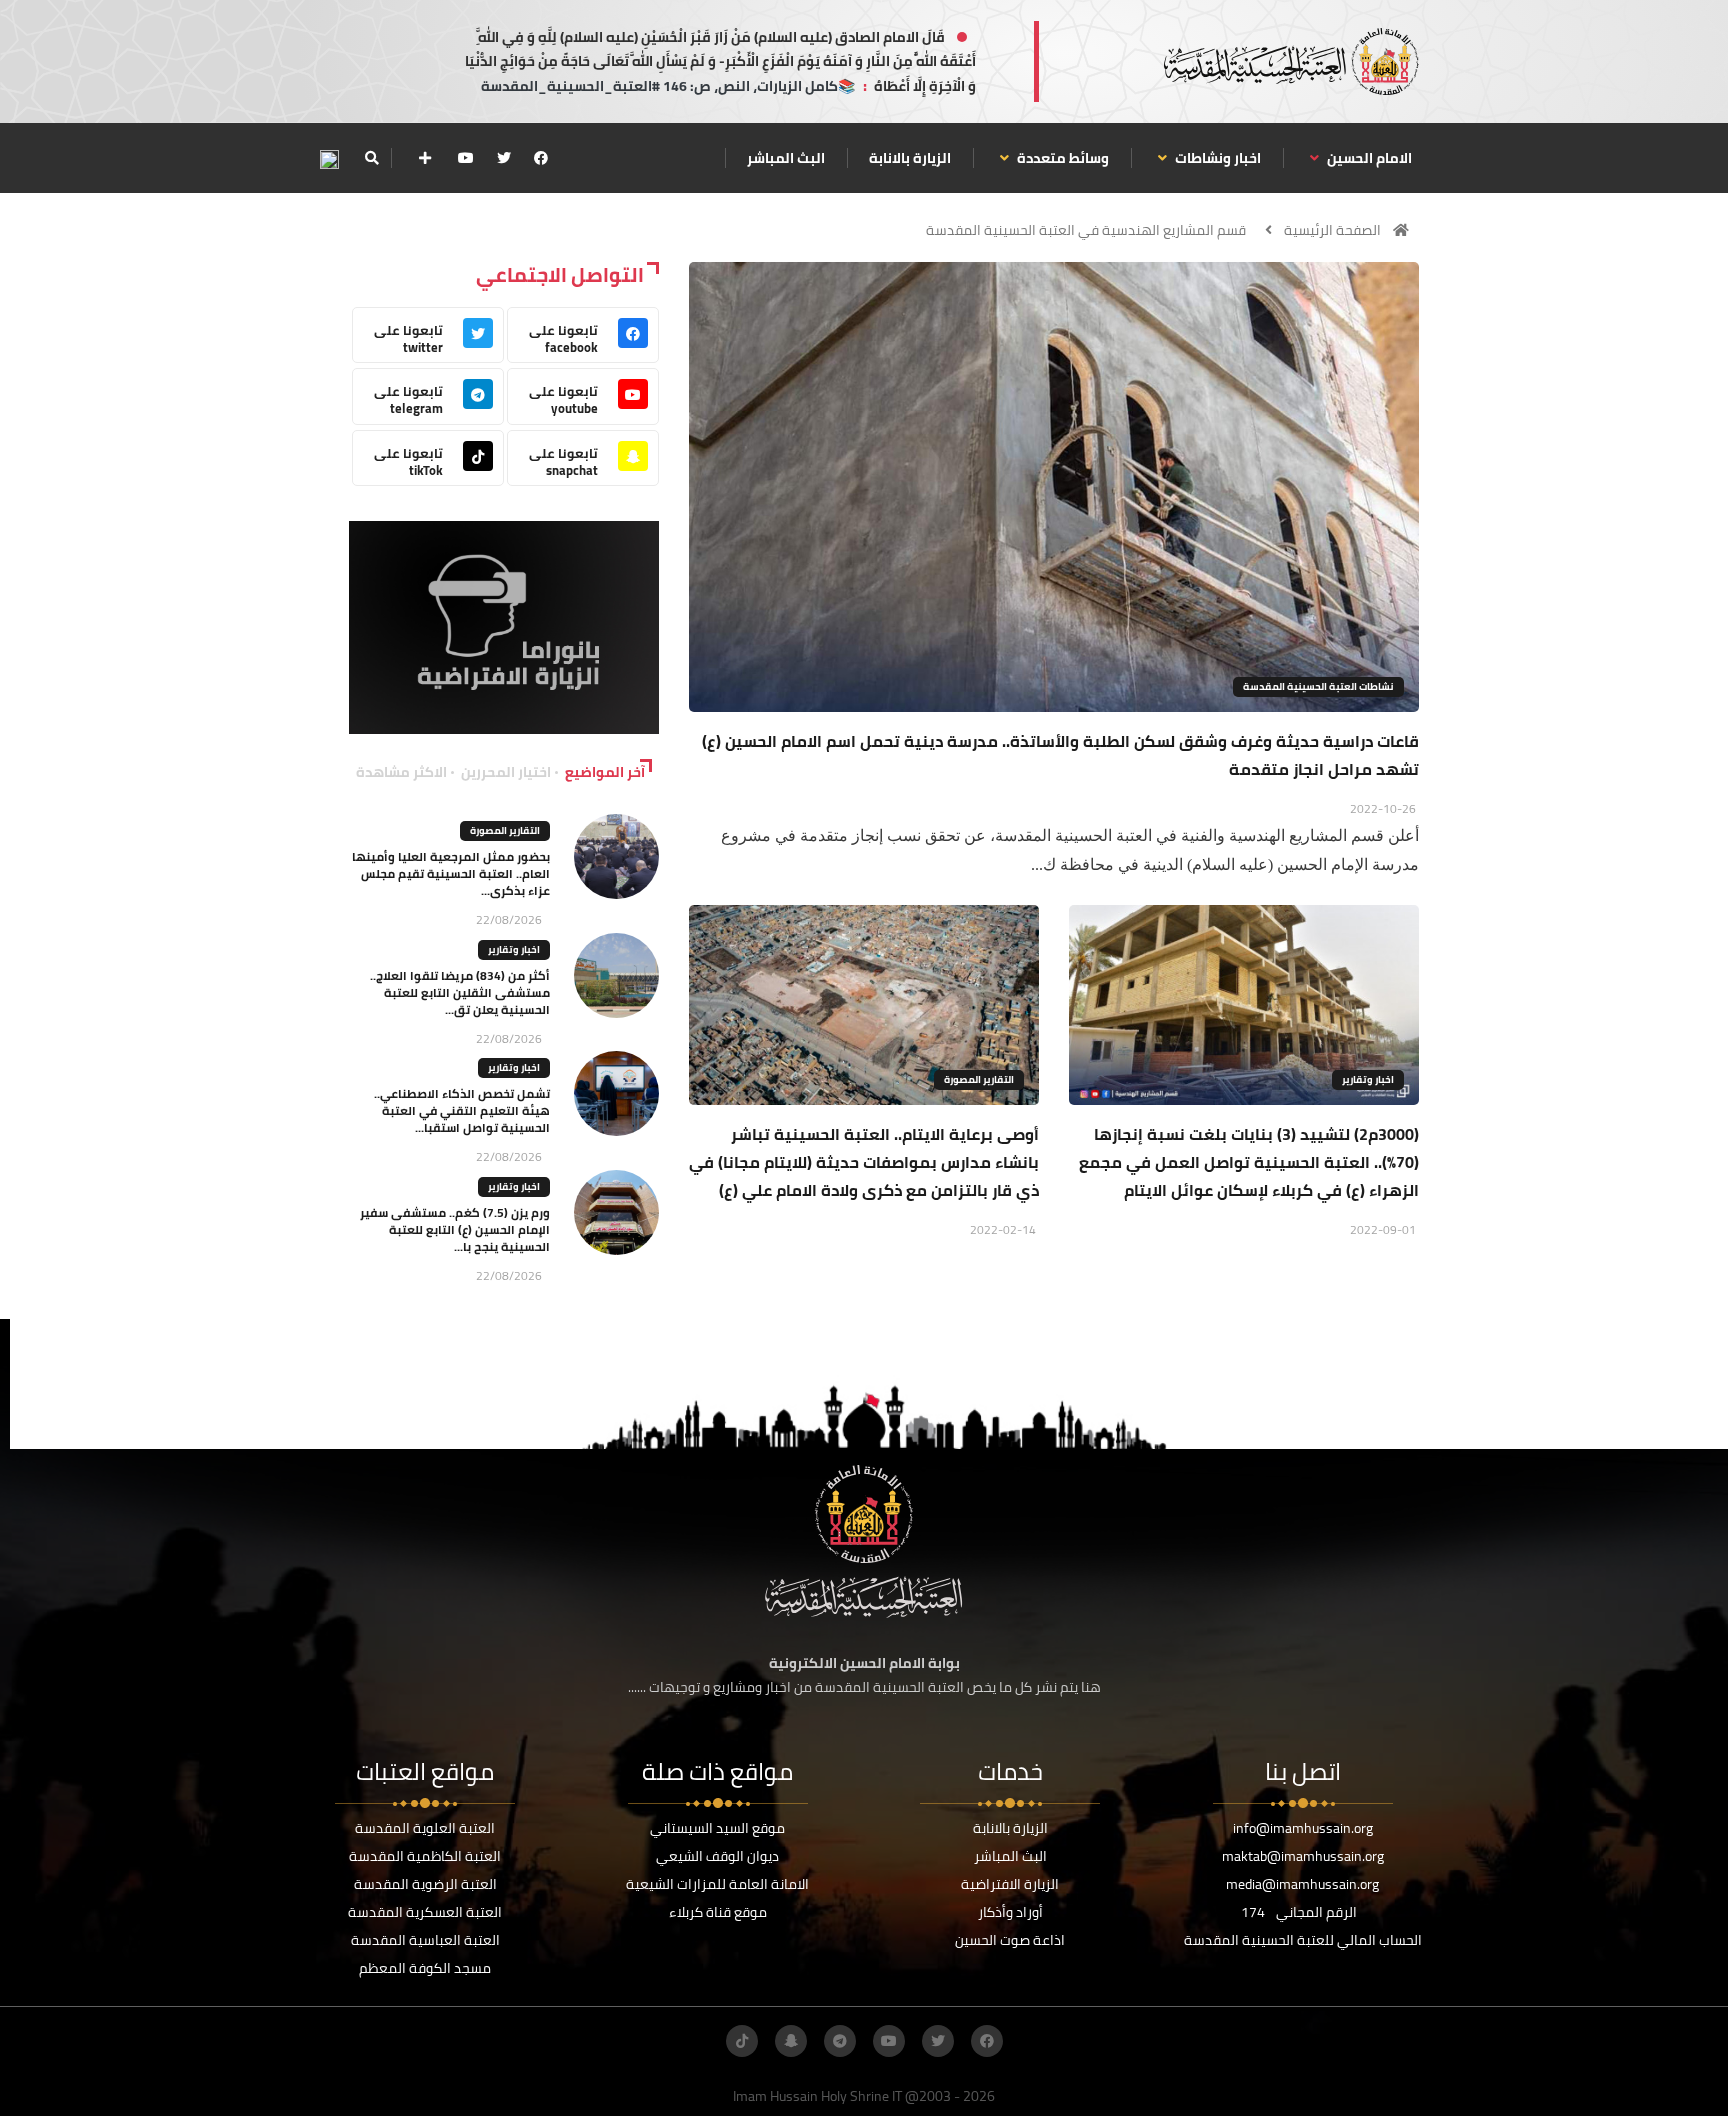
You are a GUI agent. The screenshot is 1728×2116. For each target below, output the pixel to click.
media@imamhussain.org (1302, 1884)
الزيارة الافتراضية (1010, 1884)
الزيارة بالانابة (910, 158)
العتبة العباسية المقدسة (425, 1940)
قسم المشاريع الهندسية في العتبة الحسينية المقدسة (1086, 230)
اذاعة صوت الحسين (1010, 1940)
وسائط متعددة (1061, 158)
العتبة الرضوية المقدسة (425, 1884)
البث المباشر (786, 158)
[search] (371, 158)
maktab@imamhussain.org (1303, 1856)
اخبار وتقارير (1368, 1079)
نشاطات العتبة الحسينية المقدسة (1318, 686)
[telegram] (840, 2041)
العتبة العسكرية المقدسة (425, 1912)
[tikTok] (742, 2041)
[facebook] (541, 158)
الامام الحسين (1368, 158)
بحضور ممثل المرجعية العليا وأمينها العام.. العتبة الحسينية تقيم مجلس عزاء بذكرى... (451, 873)
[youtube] (466, 158)
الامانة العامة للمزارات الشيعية (717, 1884)
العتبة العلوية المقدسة (425, 1828)
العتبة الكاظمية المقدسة (425, 1856)
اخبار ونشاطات (1216, 158)
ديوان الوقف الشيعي (717, 1856)
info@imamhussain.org (1303, 1828)
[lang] (329, 158)
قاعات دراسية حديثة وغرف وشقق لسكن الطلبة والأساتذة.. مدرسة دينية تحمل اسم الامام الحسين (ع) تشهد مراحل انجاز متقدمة (1060, 755)
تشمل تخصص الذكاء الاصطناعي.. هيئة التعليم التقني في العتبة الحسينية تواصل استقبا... (462, 1110)
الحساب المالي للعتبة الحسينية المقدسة (1303, 1940)
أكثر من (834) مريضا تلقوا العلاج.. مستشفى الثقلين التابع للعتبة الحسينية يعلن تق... (460, 992)
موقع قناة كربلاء (718, 1912)
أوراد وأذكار (1010, 1912)
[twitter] (504, 158)
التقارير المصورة (979, 1079)
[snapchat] (791, 2041)
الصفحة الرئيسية (1332, 230)
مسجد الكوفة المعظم (425, 1968)
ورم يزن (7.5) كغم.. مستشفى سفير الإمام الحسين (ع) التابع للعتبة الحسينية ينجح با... (455, 1229)
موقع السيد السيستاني (717, 1828)
